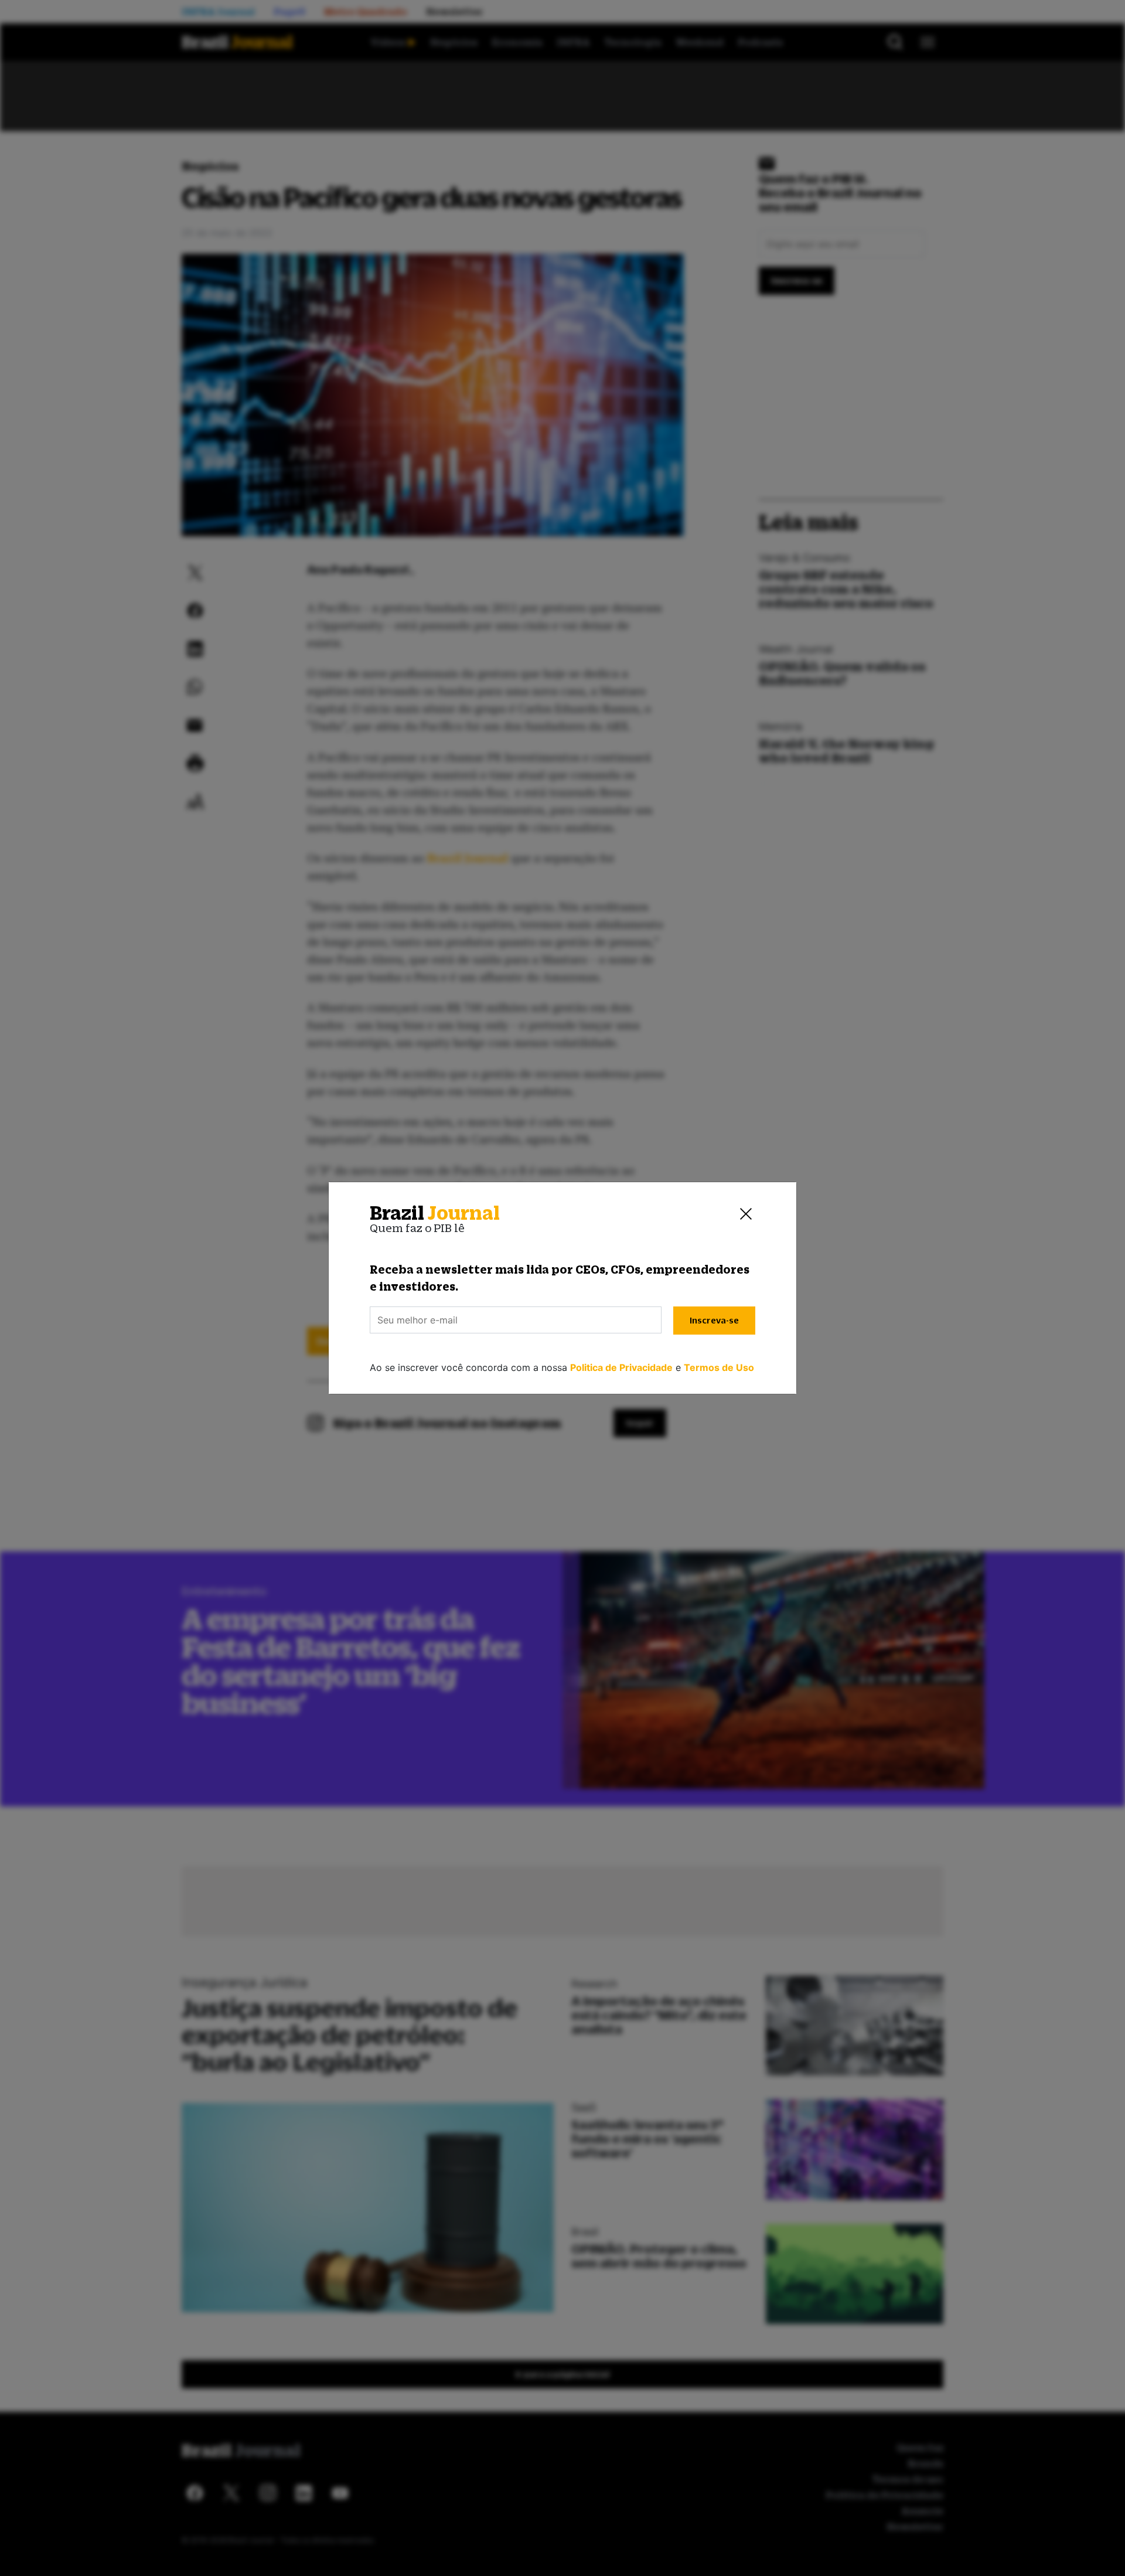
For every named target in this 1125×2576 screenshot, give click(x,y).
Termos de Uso (719, 1367)
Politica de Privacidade (621, 1367)
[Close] (746, 1213)
